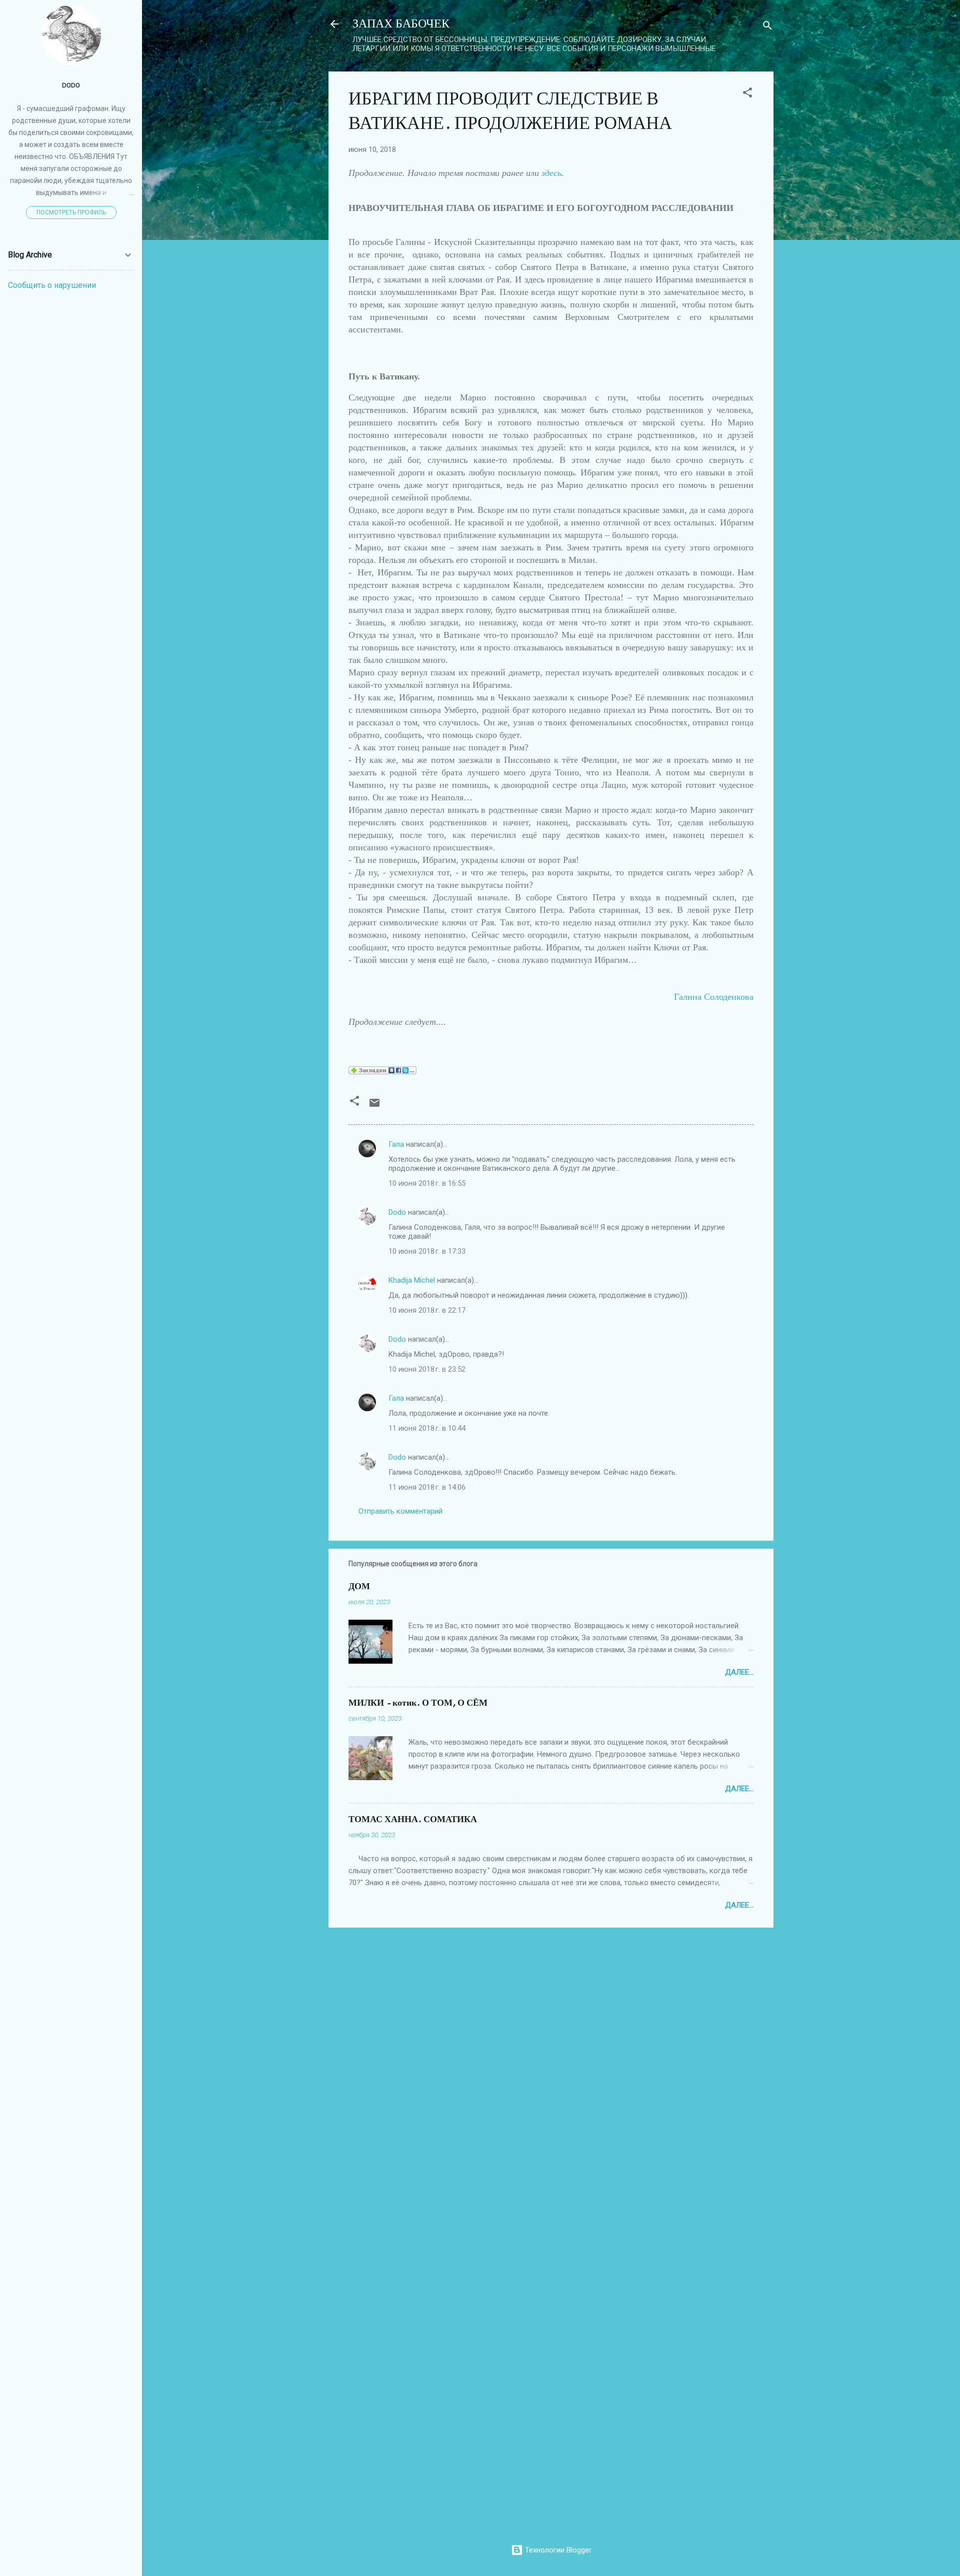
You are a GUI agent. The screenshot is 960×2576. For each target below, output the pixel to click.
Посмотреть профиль (71, 212)
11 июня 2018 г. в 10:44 (427, 1428)
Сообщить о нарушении (52, 285)
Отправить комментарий (400, 1511)
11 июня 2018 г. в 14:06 (427, 1487)
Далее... (739, 1672)
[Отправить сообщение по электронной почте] (374, 1106)
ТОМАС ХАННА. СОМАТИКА (413, 1819)
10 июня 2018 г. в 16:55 (427, 1183)
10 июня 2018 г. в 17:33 (427, 1251)
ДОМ (359, 1586)
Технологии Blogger (557, 2550)
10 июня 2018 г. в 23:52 (427, 1369)
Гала (396, 1144)
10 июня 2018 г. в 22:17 (427, 1310)
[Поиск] (767, 27)
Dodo (397, 1212)
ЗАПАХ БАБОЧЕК (401, 24)
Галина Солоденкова (714, 997)
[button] (747, 94)
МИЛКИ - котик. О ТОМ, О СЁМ (418, 1703)
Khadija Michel (412, 1280)
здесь (551, 173)
